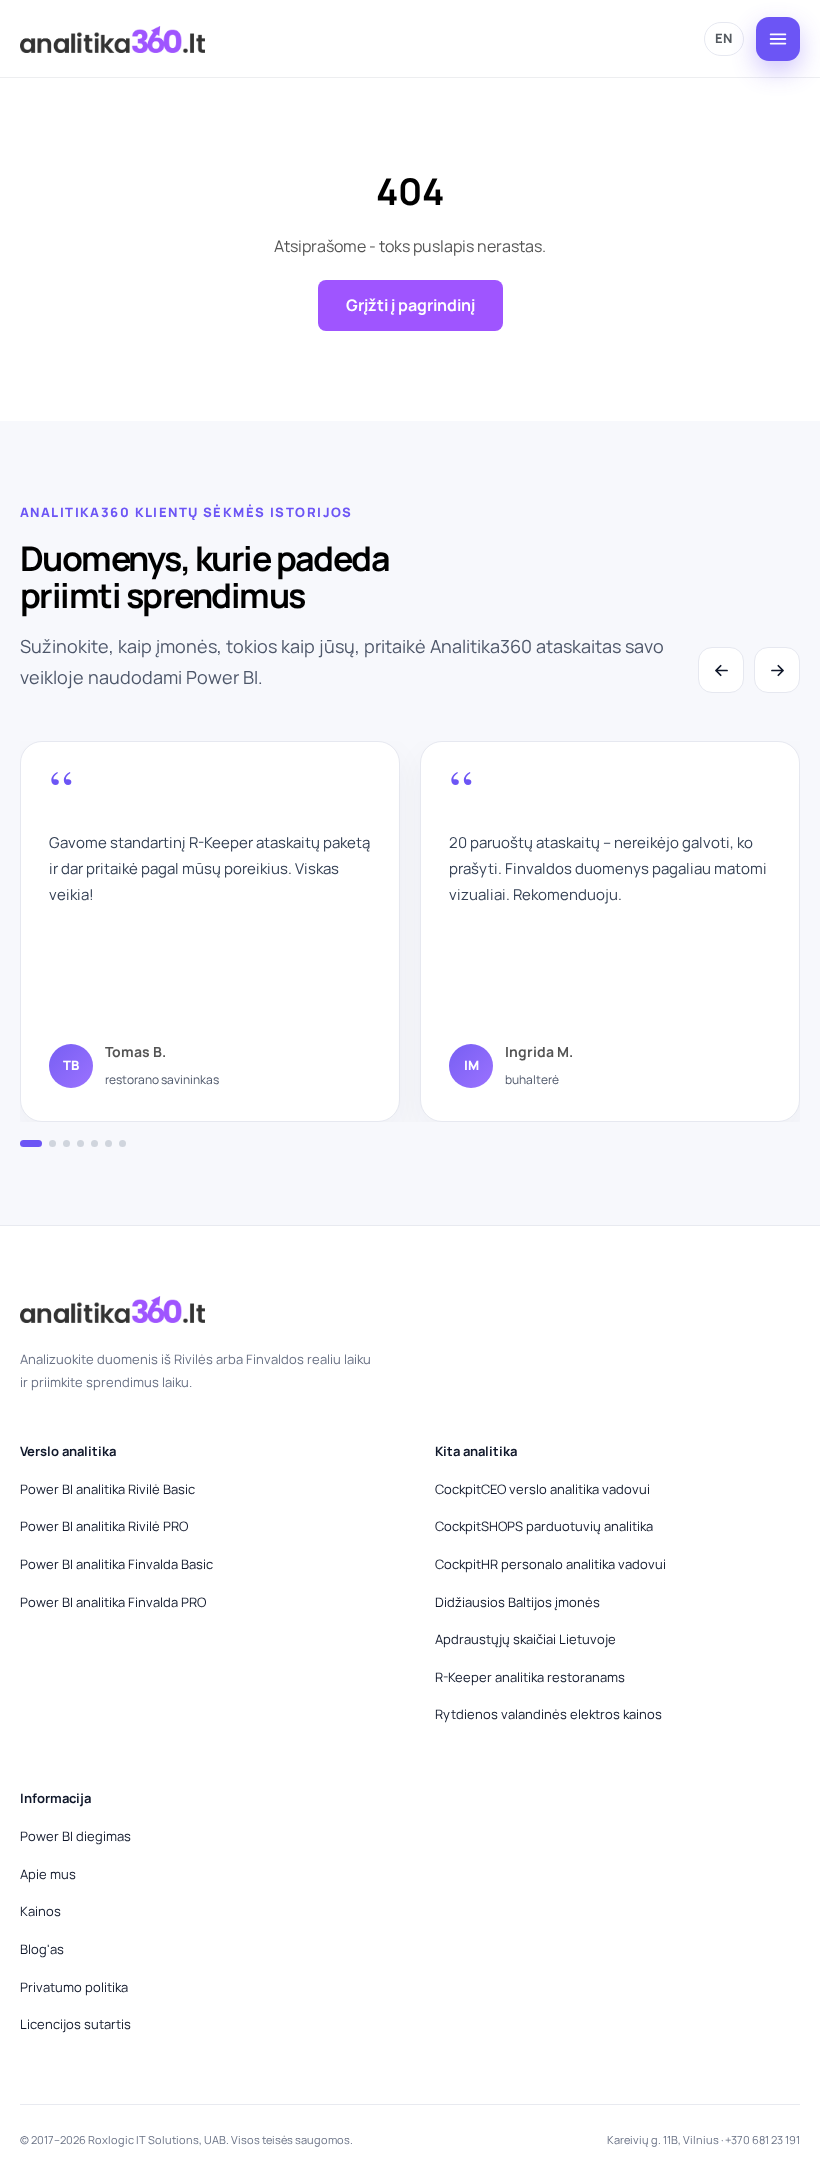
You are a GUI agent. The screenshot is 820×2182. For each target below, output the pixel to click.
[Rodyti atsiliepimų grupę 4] (80, 1143)
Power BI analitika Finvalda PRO (113, 1602)
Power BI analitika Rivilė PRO (104, 1526)
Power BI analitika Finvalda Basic (116, 1564)
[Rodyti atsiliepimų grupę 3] (66, 1143)
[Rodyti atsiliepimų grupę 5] (94, 1143)
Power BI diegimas (75, 1836)
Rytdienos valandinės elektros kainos (548, 1714)
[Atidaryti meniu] (778, 39)
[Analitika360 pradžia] (112, 39)
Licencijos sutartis (75, 2024)
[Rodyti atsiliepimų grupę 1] (31, 1143)
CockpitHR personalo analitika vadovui (550, 1564)
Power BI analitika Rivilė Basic (107, 1489)
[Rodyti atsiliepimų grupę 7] (122, 1143)
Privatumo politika (74, 1987)
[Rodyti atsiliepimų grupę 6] (108, 1143)
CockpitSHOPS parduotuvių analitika (544, 1526)
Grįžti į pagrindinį (410, 305)
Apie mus (48, 1874)
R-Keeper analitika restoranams (530, 1677)
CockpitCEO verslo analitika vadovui (542, 1489)
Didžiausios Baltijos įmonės (517, 1602)
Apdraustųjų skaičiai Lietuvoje (525, 1639)
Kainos (40, 1911)
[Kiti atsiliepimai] (777, 670)
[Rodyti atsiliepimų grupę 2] (52, 1143)
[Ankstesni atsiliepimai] (721, 670)
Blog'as (42, 1949)
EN (724, 38)
